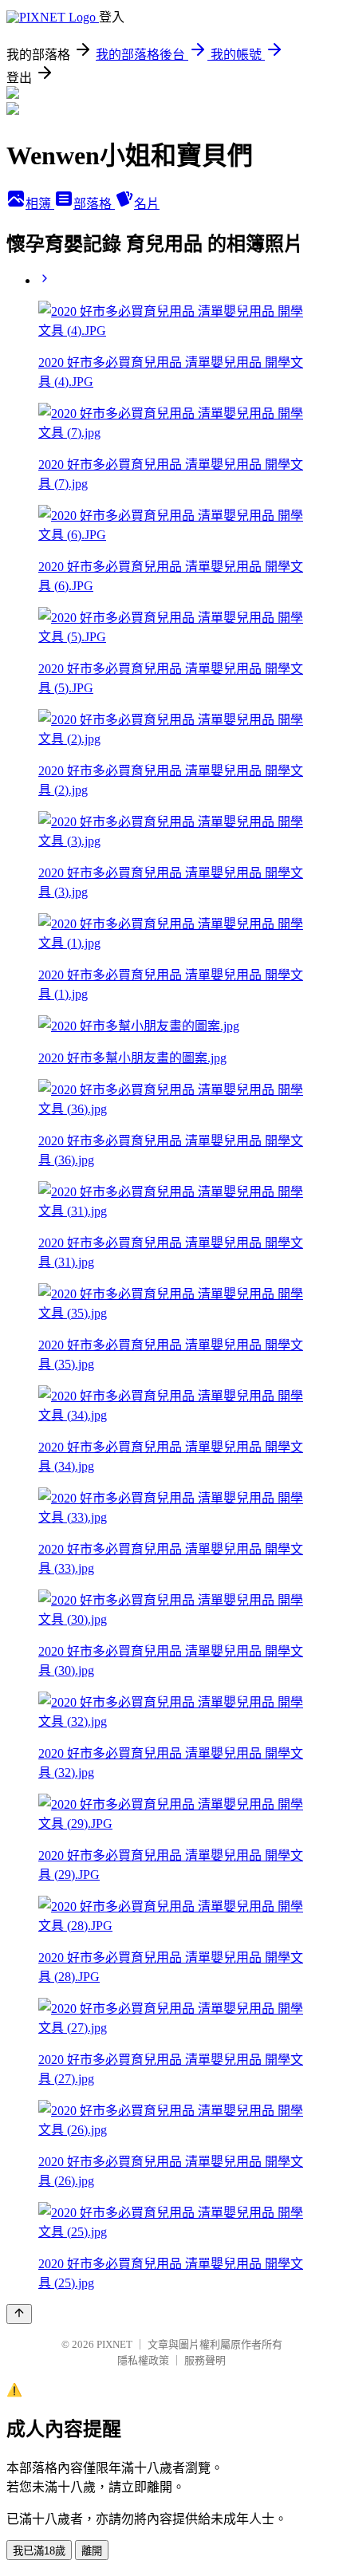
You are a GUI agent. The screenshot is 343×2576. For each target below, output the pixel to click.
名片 (147, 204)
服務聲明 (205, 2360)
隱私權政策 (143, 2360)
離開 (92, 2551)
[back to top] (19, 2314)
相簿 (40, 204)
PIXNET (114, 2344)
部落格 (94, 204)
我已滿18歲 (39, 2551)
